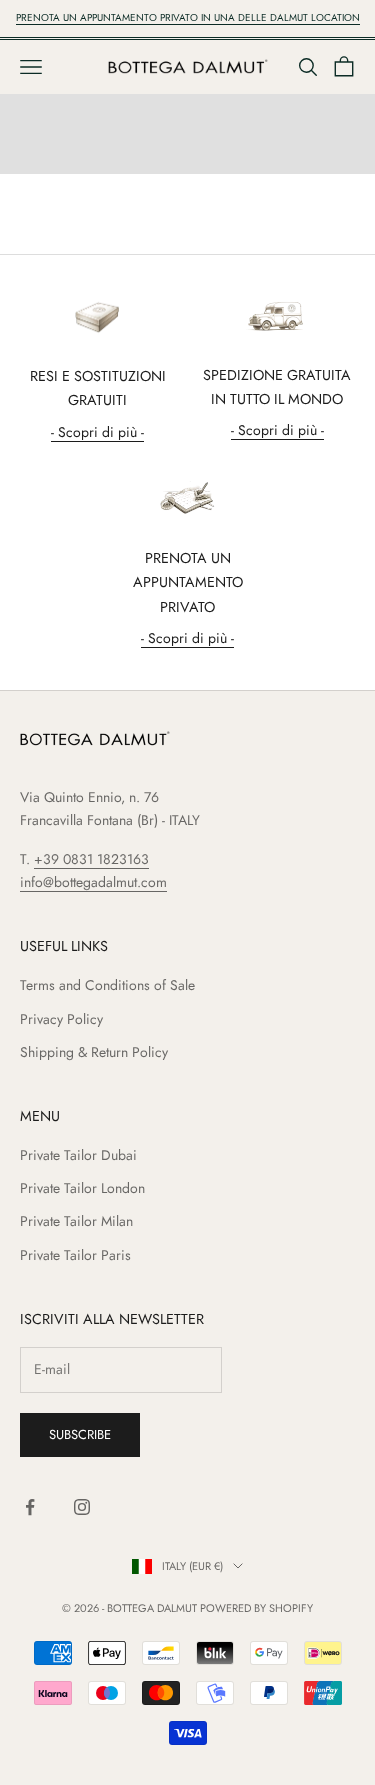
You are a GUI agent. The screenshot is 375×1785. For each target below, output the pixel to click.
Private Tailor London (82, 1188)
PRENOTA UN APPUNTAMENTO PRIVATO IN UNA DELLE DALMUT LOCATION (188, 17)
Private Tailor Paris (75, 1255)
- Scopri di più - (97, 432)
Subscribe (80, 1434)
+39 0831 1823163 (91, 859)
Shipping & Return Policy (94, 1052)
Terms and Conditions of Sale (107, 985)
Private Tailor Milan (76, 1221)
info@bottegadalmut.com (93, 882)
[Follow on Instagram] (82, 1507)
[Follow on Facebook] (30, 1507)
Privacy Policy (61, 1019)
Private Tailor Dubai (78, 1155)
